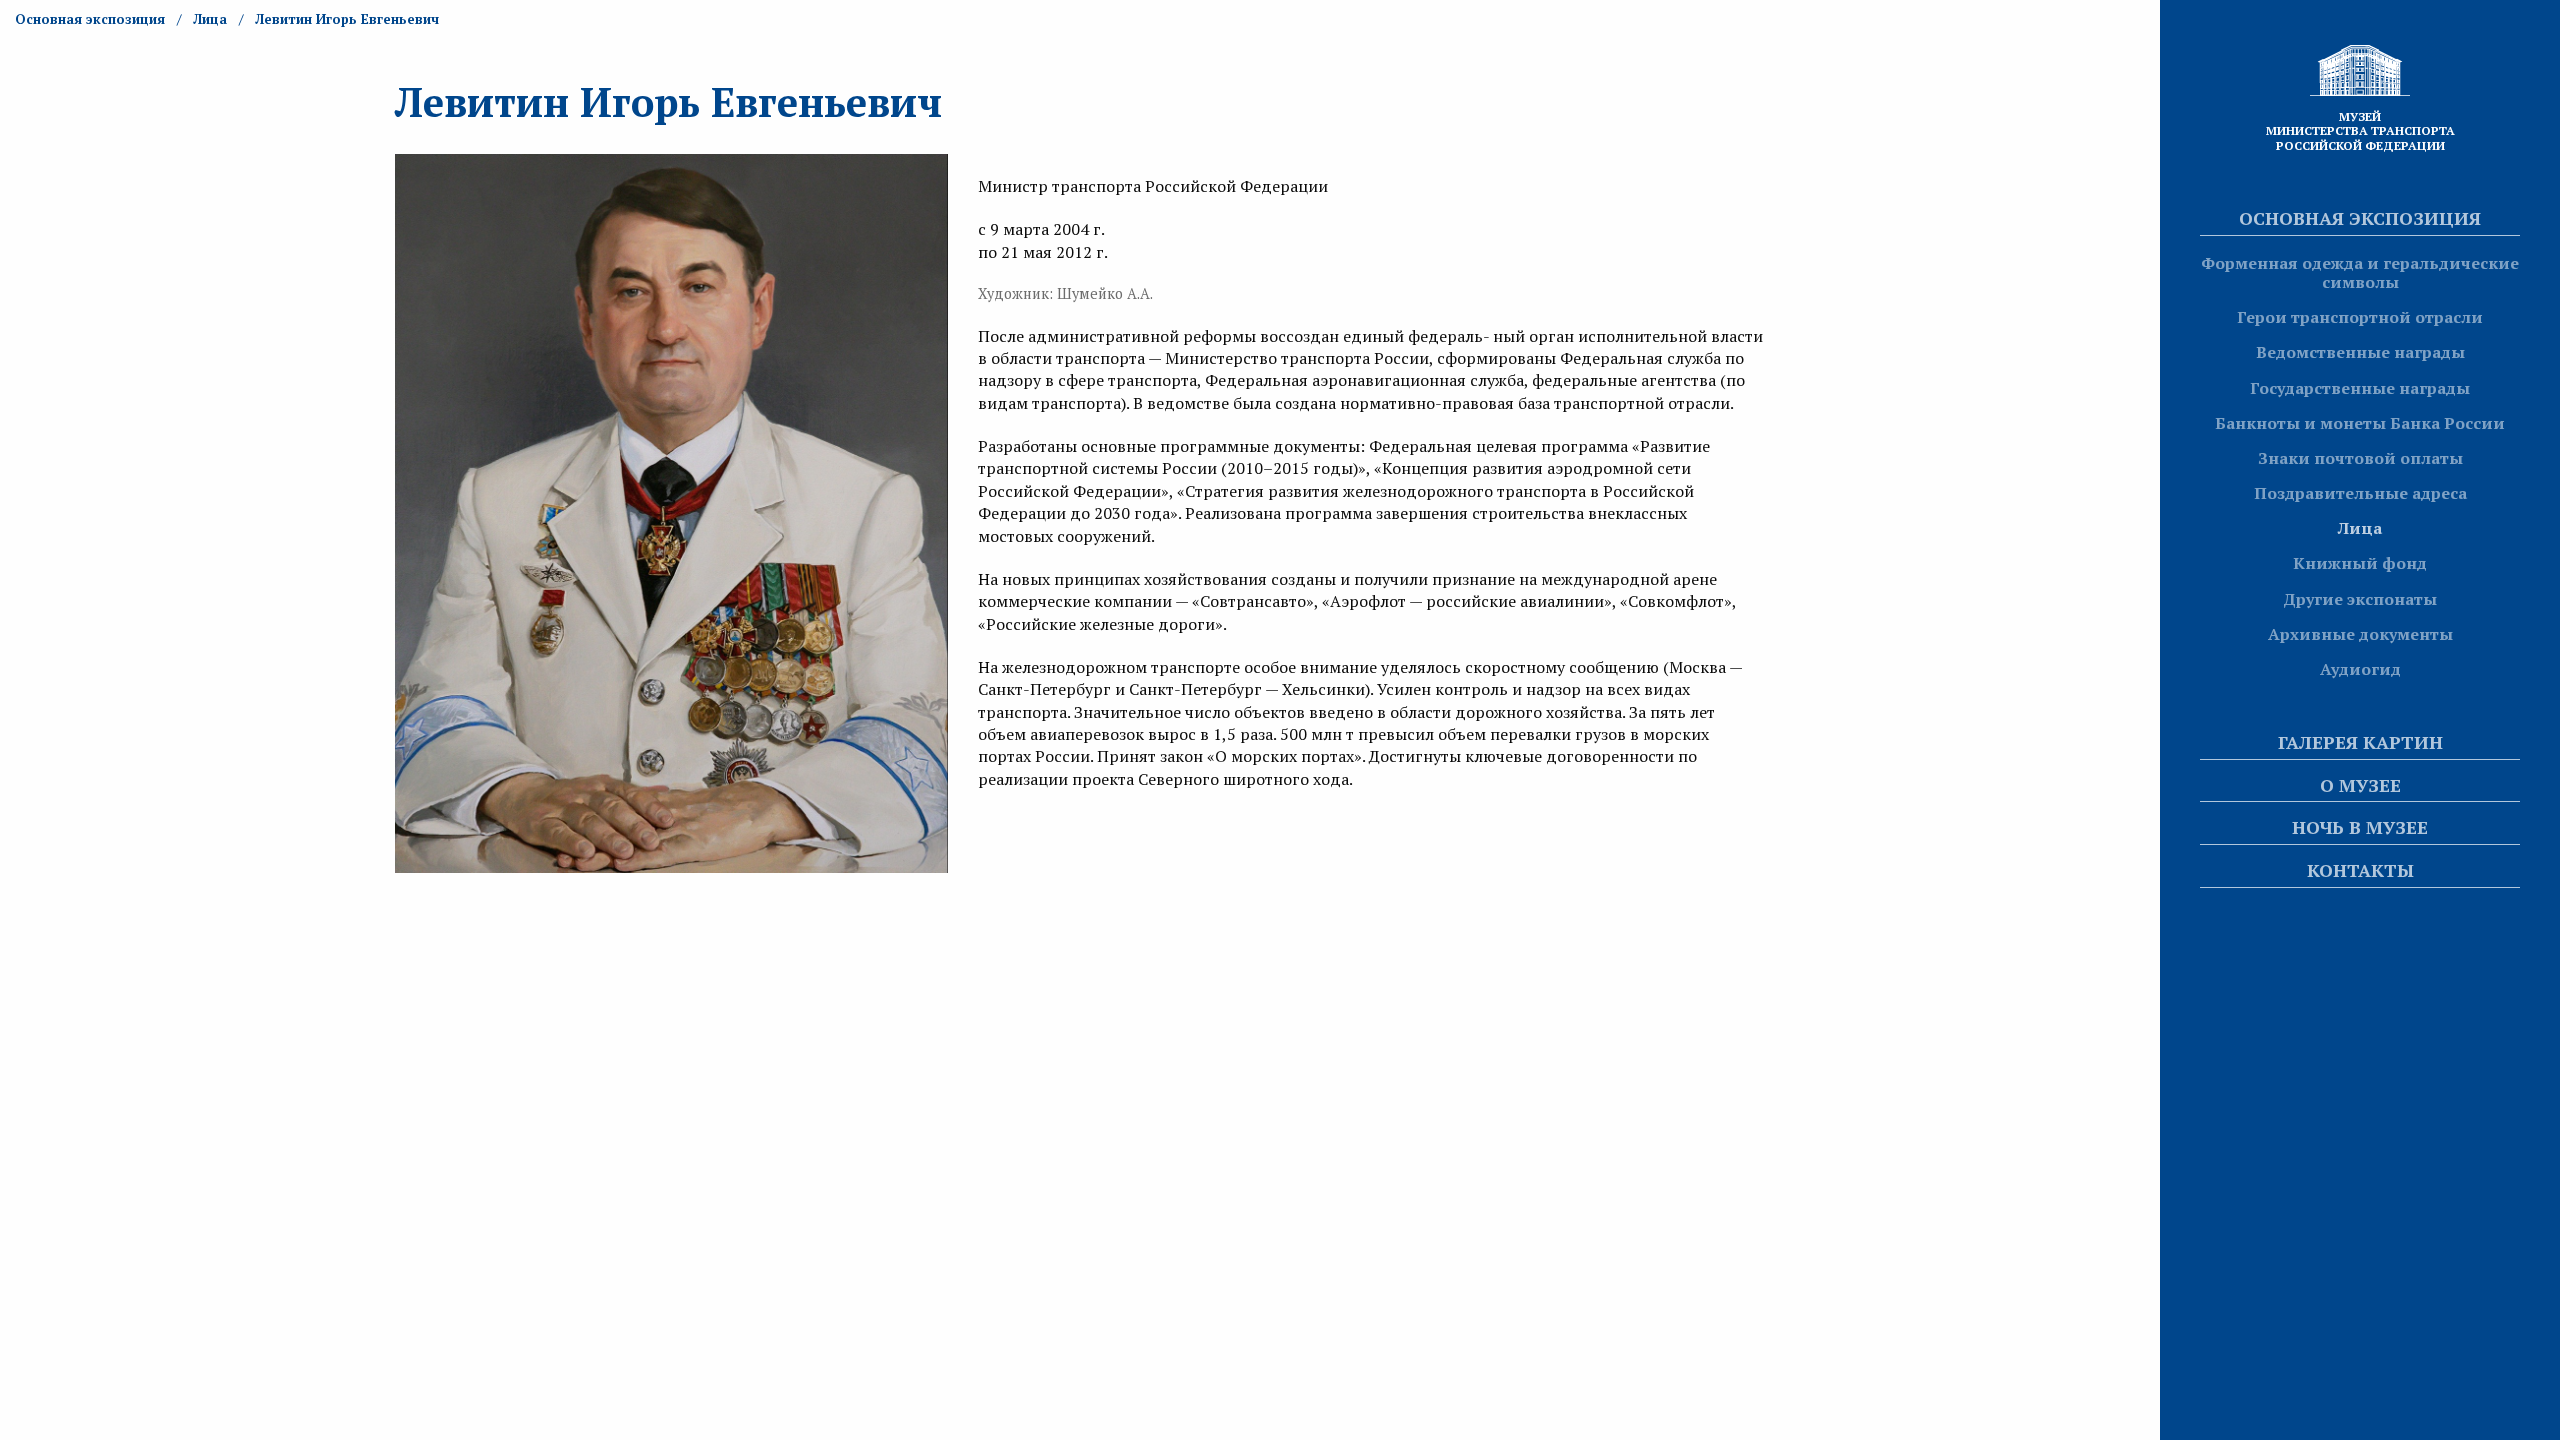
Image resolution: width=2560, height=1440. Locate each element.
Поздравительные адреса (2360, 493)
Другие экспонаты (2360, 599)
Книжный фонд (2360, 563)
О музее (2360, 785)
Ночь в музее (2360, 827)
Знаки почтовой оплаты (2360, 458)
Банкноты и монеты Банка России (2360, 423)
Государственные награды (2360, 388)
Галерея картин (2360, 742)
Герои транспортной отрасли (2360, 317)
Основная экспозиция (2360, 218)
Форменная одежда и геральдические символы (2360, 272)
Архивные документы (2360, 634)
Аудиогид (2360, 669)
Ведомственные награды (2360, 352)
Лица (2360, 528)
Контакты (2360, 870)
